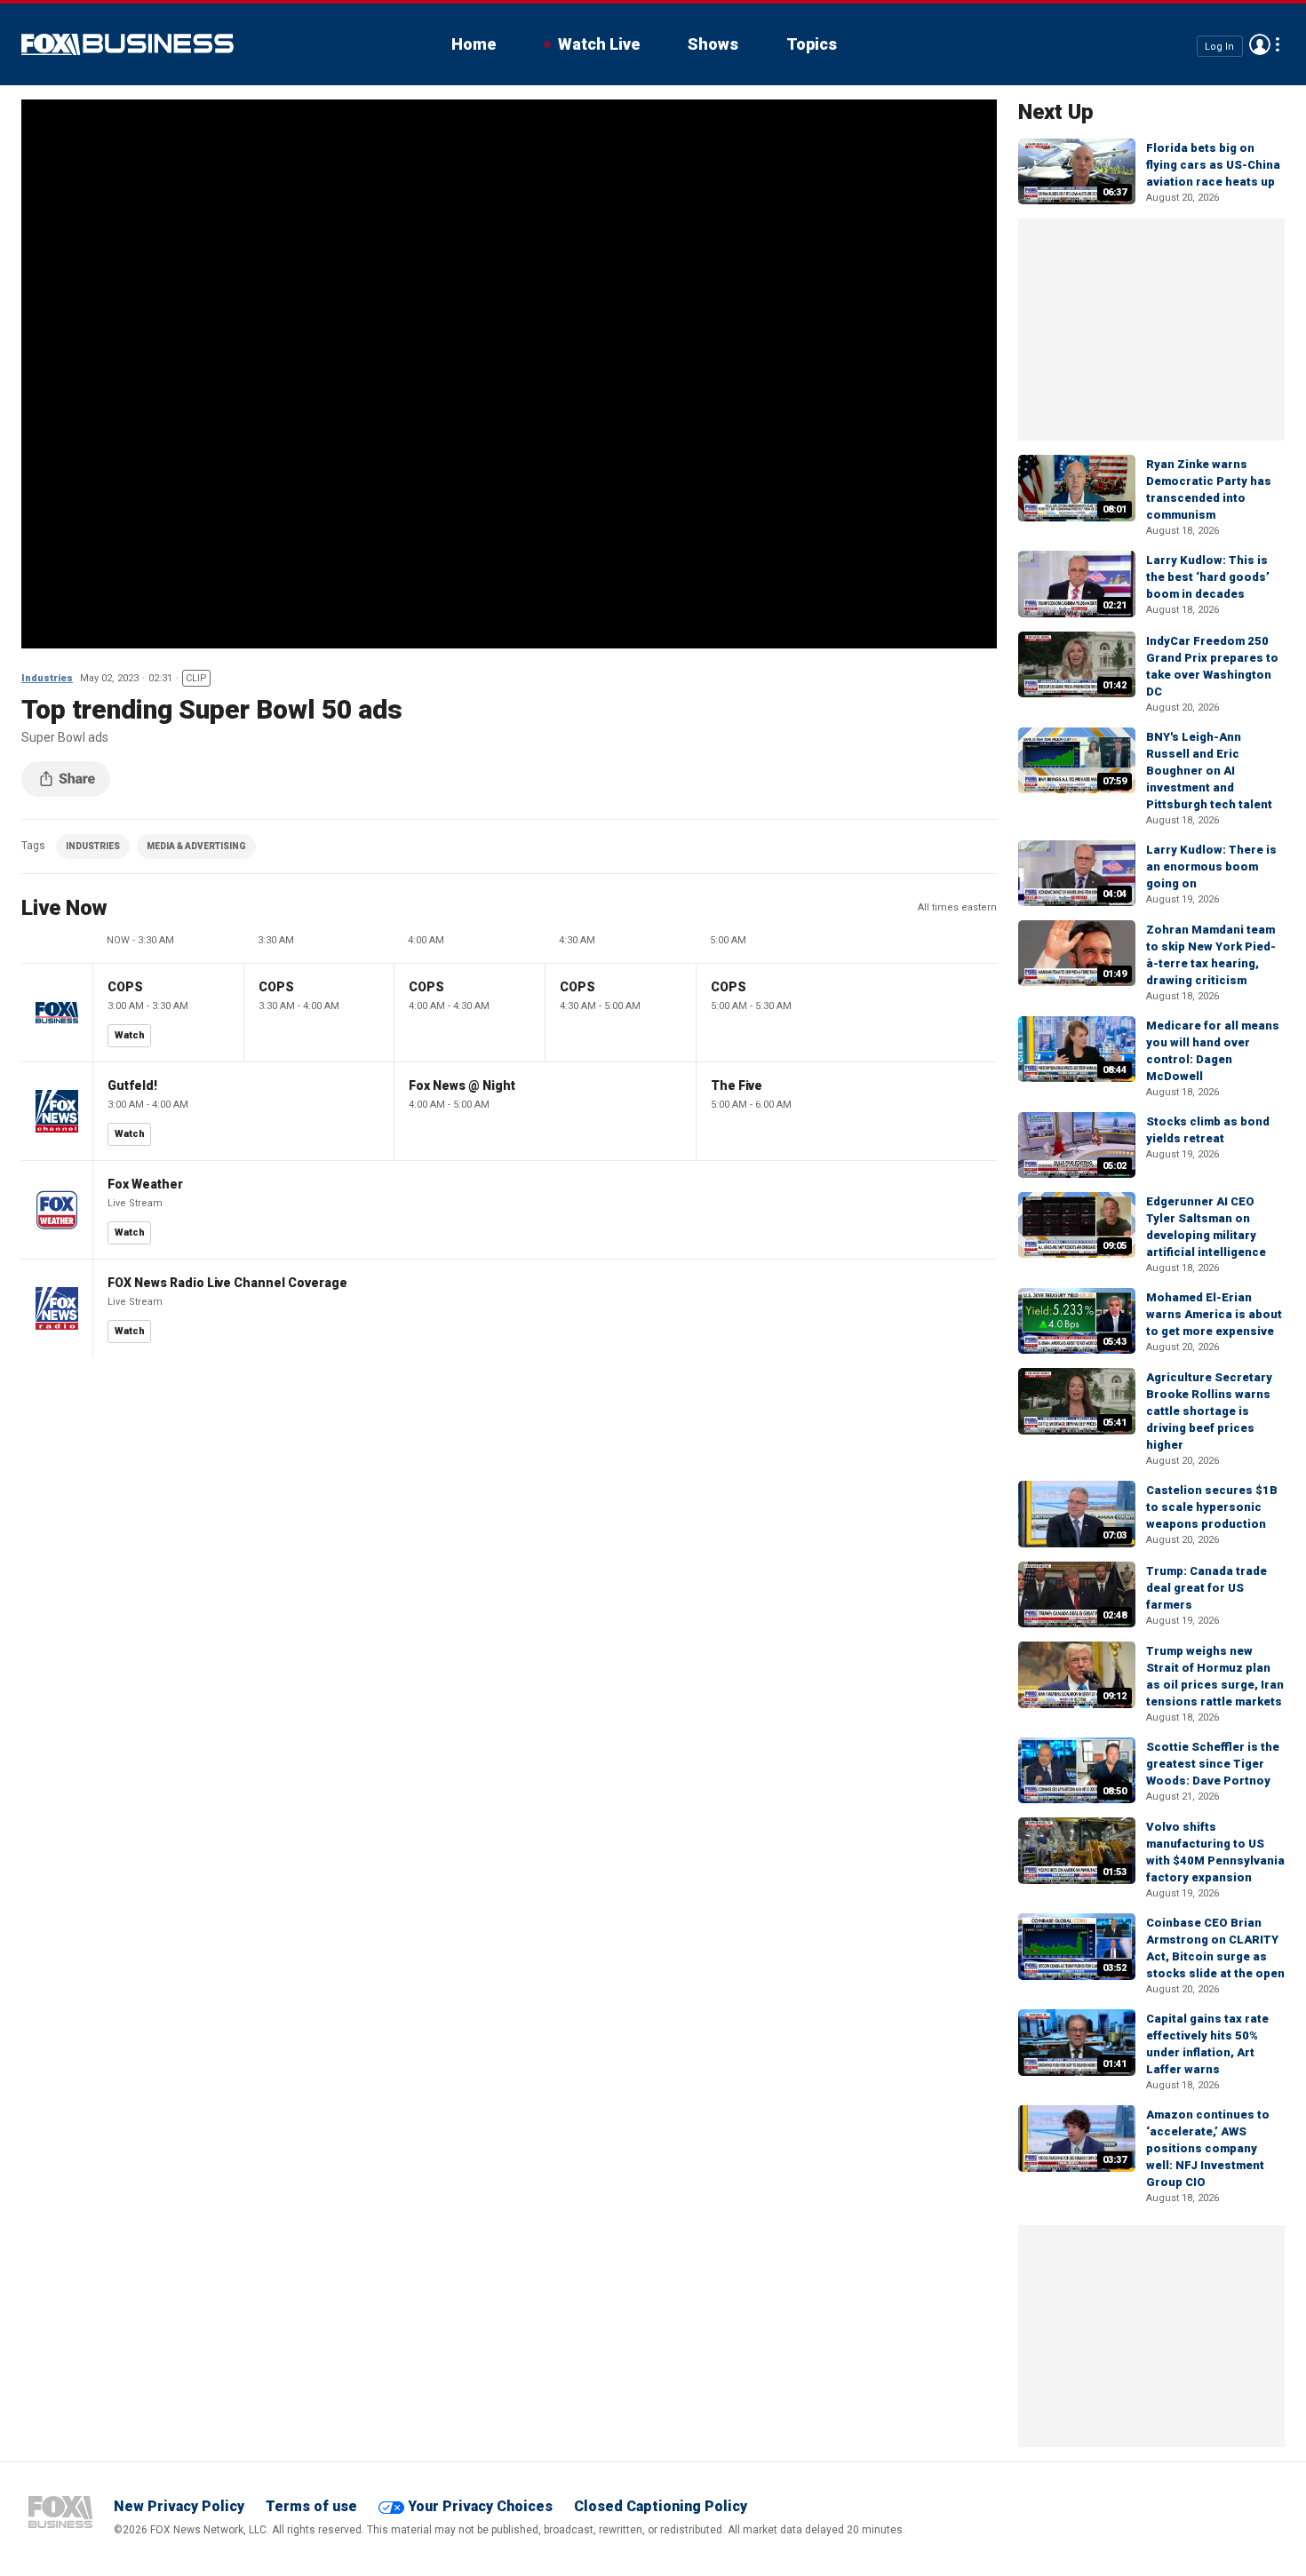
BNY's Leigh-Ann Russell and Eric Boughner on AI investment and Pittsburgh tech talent (1209, 771)
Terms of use (311, 2506)
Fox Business (127, 44)
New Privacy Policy (179, 2506)
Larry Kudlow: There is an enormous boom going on (1211, 867)
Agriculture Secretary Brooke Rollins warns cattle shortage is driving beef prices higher (1209, 1411)
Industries (47, 678)
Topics (812, 44)
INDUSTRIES (93, 846)
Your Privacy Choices (480, 2506)
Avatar (1260, 44)
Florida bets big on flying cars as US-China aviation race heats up (1213, 165)
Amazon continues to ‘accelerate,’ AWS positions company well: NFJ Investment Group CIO (1208, 2148)
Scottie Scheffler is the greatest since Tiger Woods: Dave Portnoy (1213, 1764)
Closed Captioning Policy (661, 2506)
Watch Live (599, 44)
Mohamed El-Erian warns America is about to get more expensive (1214, 1314)
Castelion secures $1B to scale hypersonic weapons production (1212, 1507)
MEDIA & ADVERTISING (196, 846)
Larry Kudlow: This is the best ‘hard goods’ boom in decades (1208, 577)
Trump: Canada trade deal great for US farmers (1206, 1588)
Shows (713, 44)
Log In (1219, 46)
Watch (130, 1035)
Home (474, 44)
